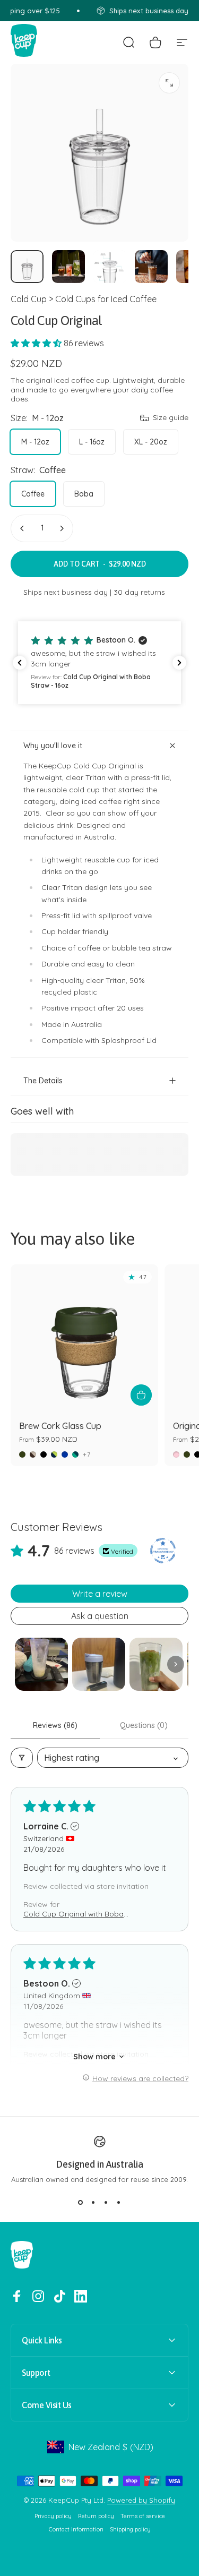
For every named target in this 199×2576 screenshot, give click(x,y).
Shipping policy (130, 2530)
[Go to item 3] (110, 267)
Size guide (171, 418)
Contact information (76, 2530)
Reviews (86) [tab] (55, 1725)
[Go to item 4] (151, 267)
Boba (84, 494)
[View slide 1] (81, 2203)
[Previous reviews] (20, 663)
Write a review (100, 1594)
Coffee (33, 494)
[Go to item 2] (68, 267)
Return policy (96, 2516)
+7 (87, 1454)
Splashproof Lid (129, 1040)
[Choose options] (141, 1395)
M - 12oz (35, 442)
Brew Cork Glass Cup (60, 1426)
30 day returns (139, 592)
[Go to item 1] (41, 1664)
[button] (37, 343)
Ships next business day (66, 592)
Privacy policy (53, 2516)
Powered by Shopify (141, 2500)
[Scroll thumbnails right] (176, 1664)
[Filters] (22, 1758)
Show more (94, 2057)
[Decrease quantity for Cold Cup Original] (22, 528)
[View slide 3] (106, 2203)
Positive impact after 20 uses (93, 1008)
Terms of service (143, 2516)
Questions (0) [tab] (144, 1725)
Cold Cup (29, 299)
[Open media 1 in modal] (169, 83)
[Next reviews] (179, 663)
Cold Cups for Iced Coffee (106, 299)
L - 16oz (92, 442)
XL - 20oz (151, 442)
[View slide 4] (119, 2203)
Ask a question (100, 1616)
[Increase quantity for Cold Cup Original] (62, 528)
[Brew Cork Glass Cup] (84, 1338)
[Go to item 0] (27, 267)
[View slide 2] (93, 2203)
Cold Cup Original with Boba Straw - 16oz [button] (73, 1914)
